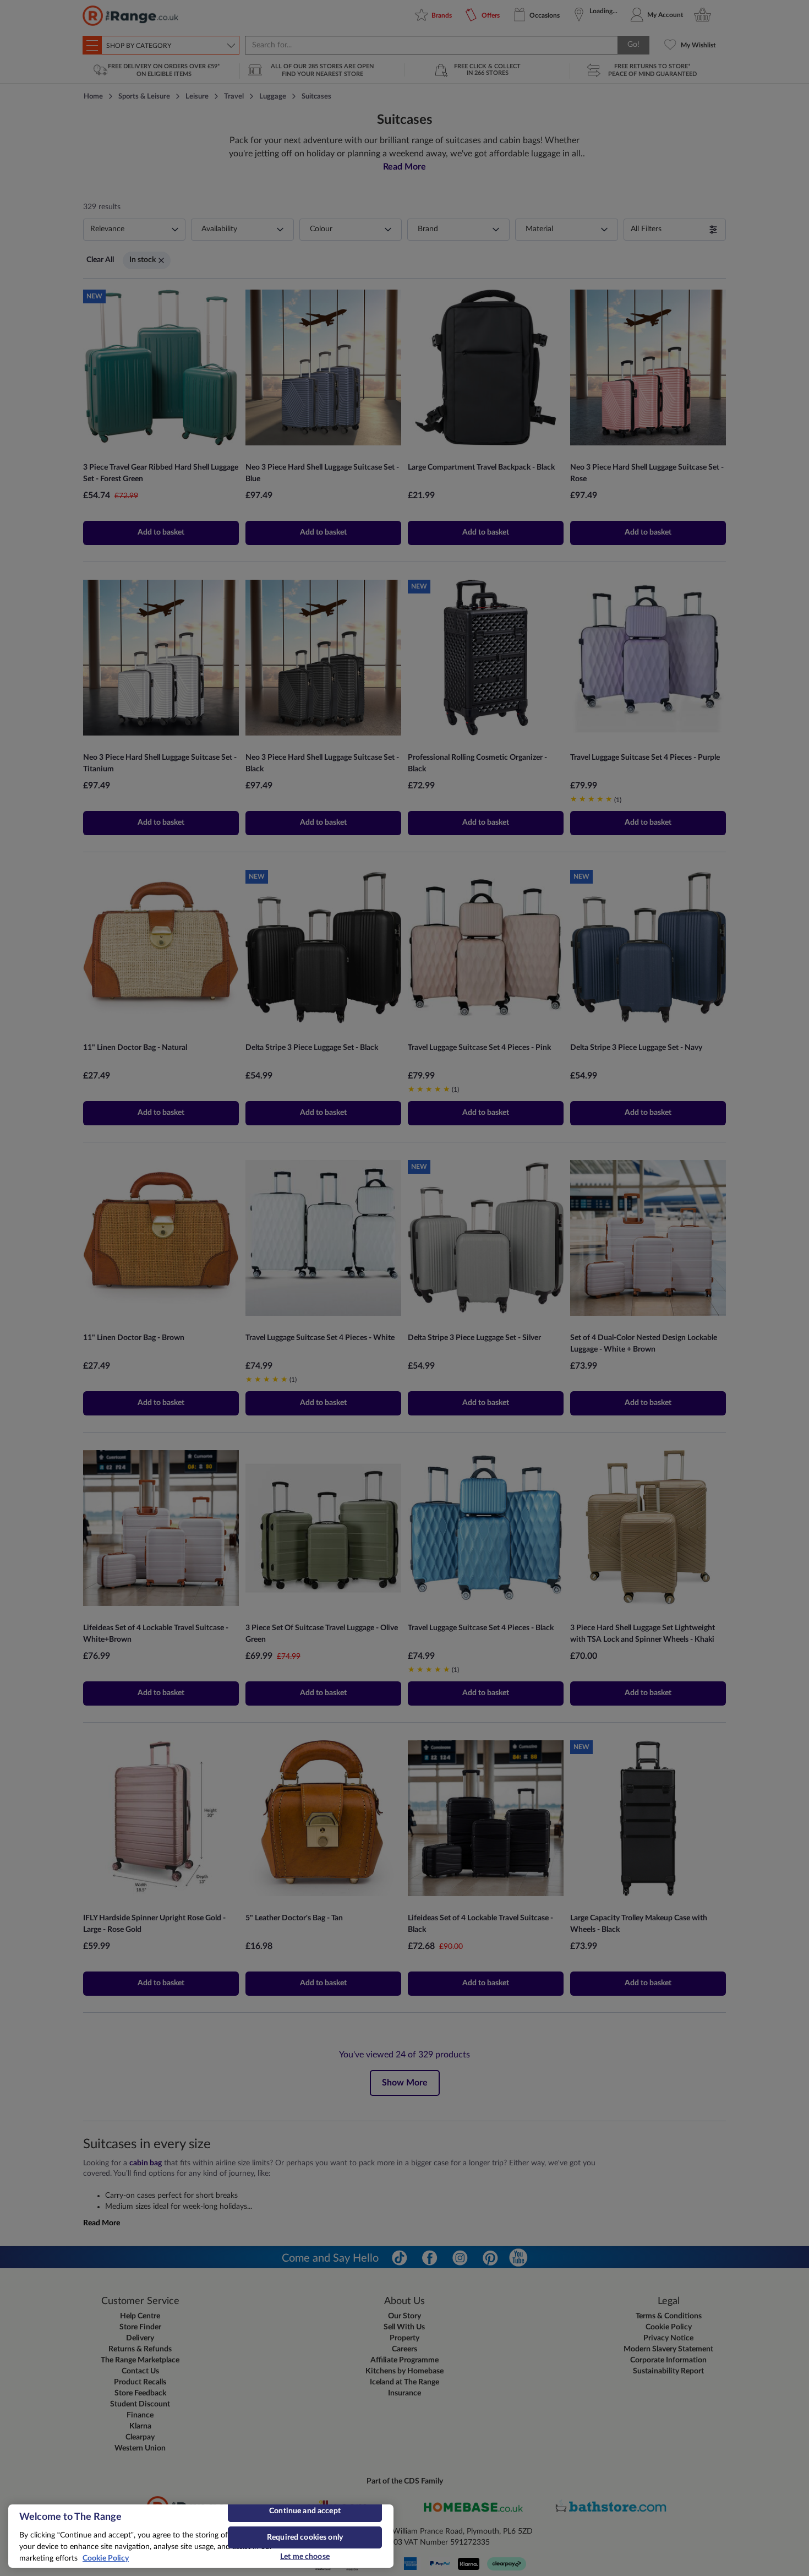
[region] (201, 2536)
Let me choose (305, 2557)
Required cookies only (305, 2537)
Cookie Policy (106, 2558)
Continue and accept (305, 2511)
